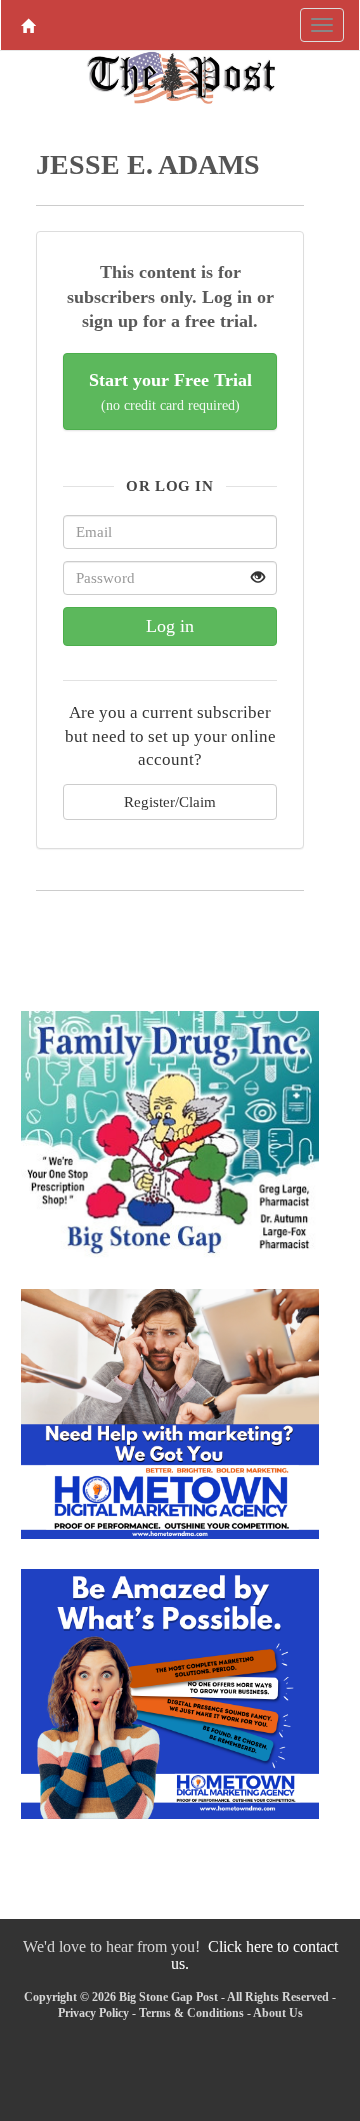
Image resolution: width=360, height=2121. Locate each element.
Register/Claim (170, 801)
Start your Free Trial (170, 391)
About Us (278, 2013)
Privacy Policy (93, 2013)
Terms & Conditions (191, 2013)
